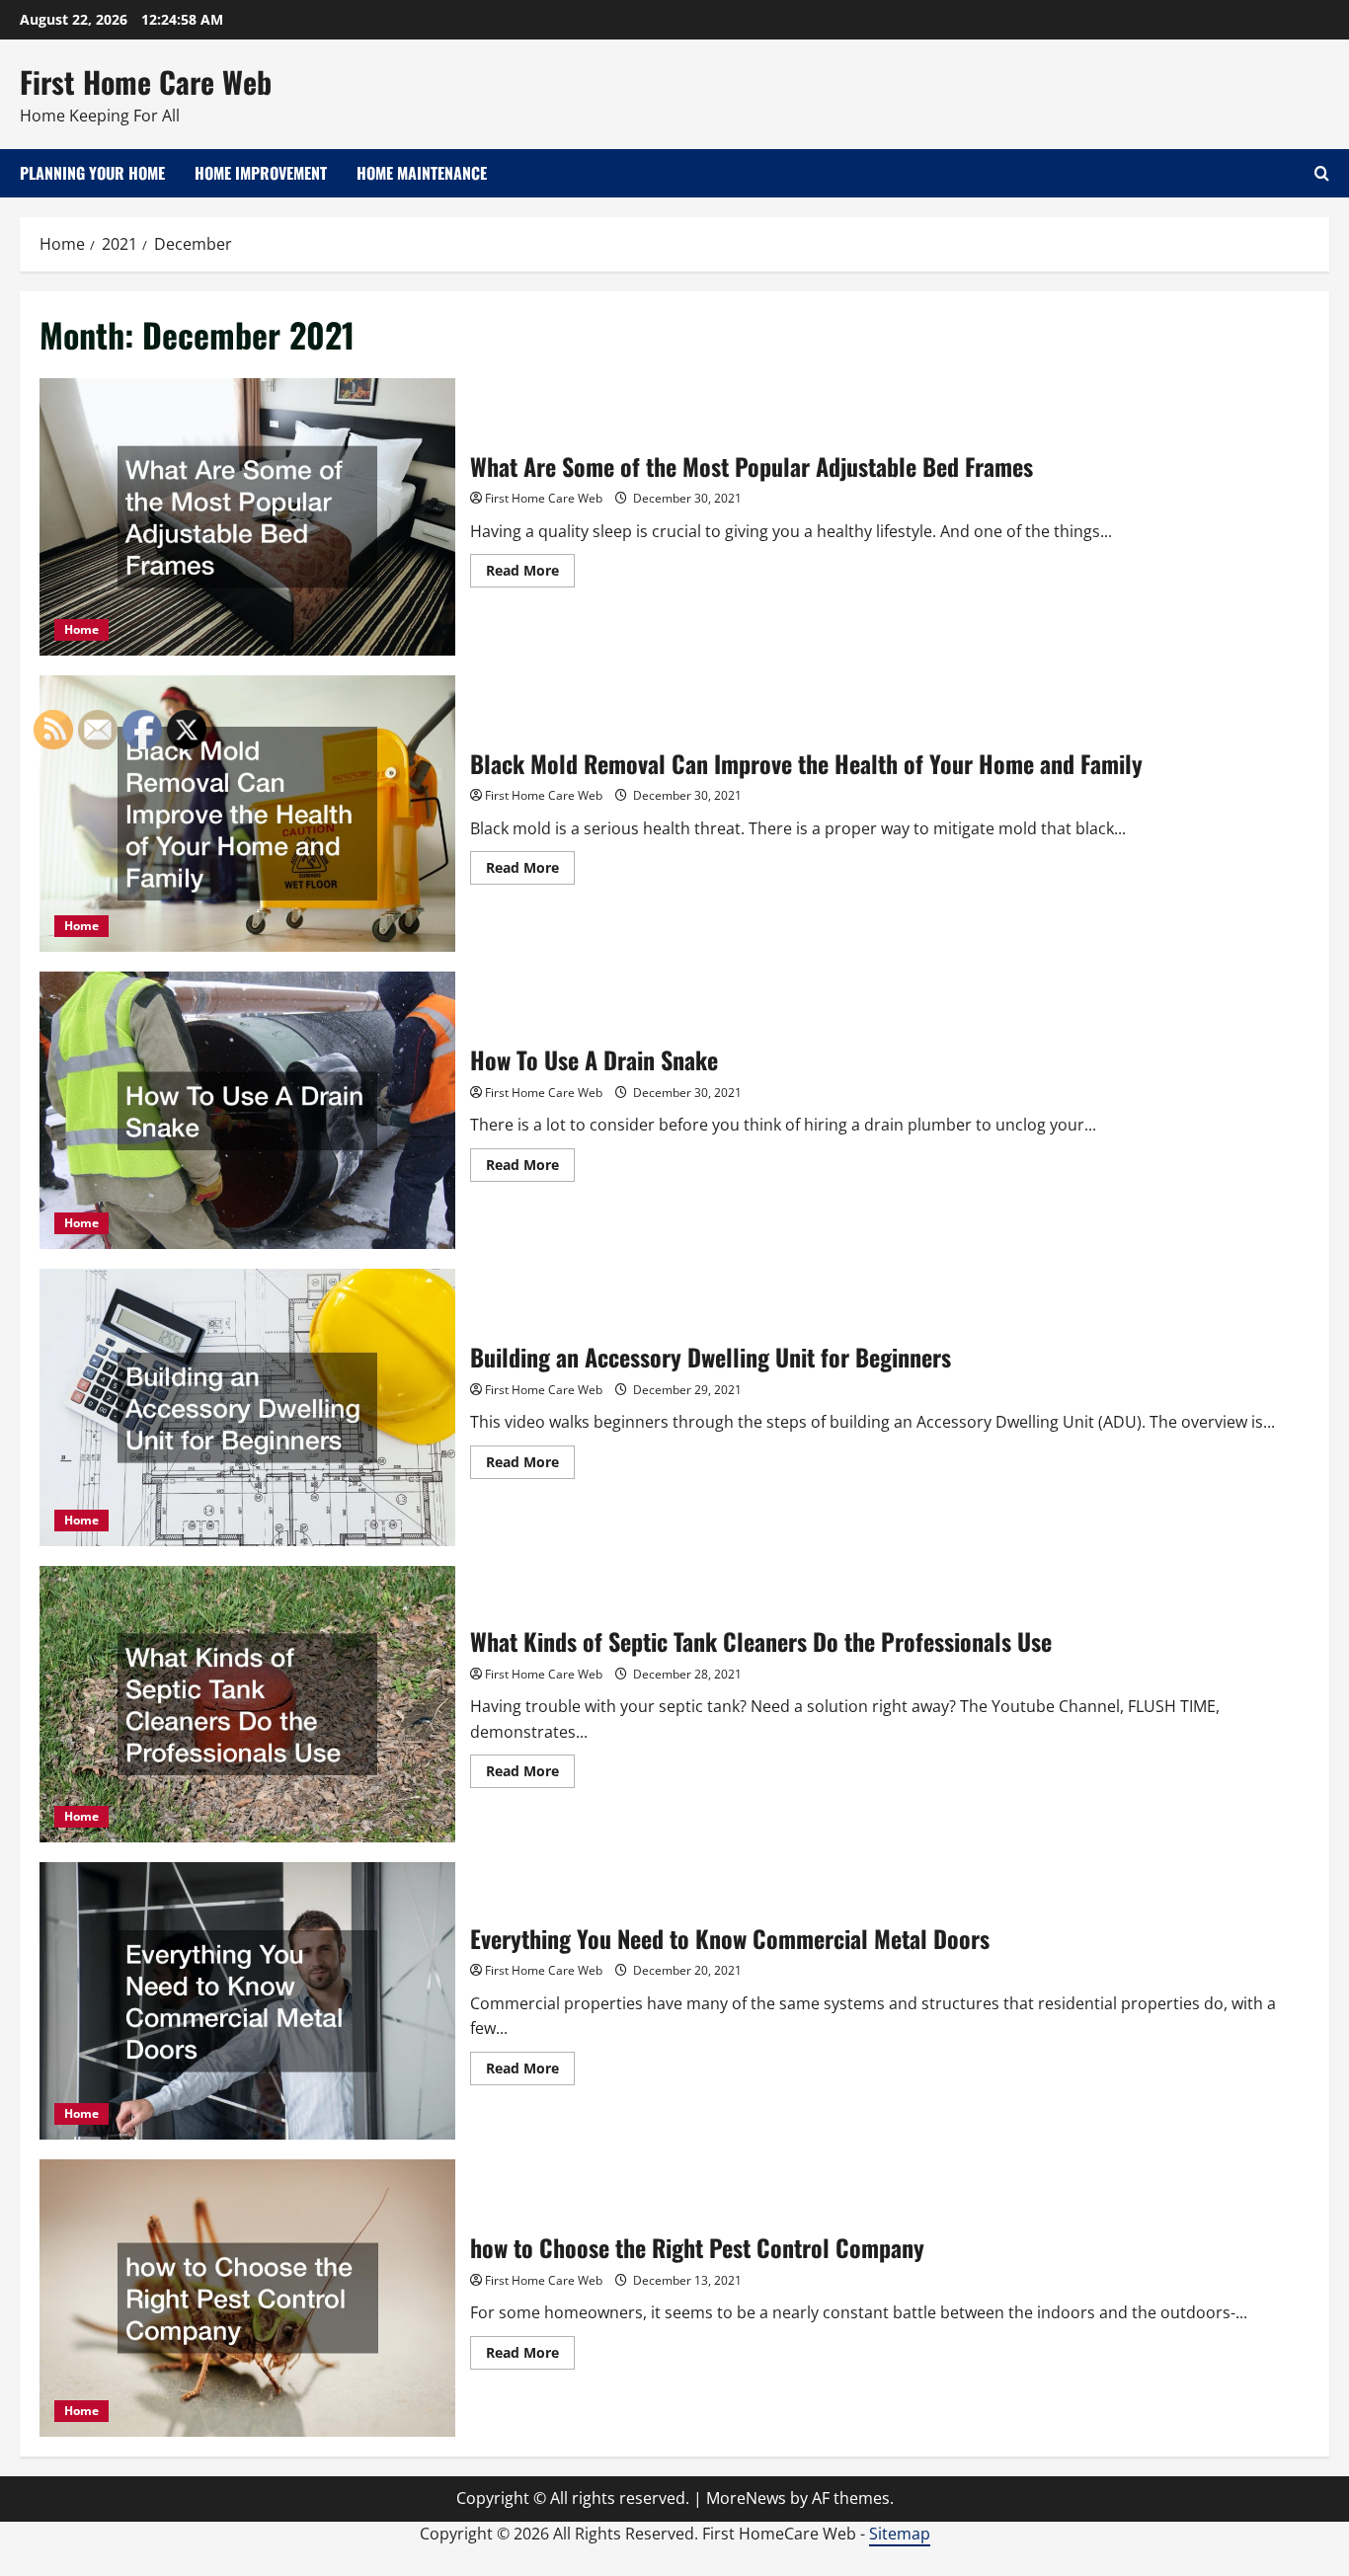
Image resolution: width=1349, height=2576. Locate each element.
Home (81, 629)
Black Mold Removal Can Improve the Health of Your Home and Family (806, 763)
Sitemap (900, 2534)
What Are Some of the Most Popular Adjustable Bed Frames (247, 517)
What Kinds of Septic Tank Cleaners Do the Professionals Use (761, 1641)
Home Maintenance (422, 173)
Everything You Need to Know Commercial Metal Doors (730, 1938)
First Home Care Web (146, 81)
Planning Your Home (92, 173)
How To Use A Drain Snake (594, 1059)
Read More (530, 574)
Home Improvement (261, 173)
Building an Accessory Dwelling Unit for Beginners (711, 1357)
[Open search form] (1322, 173)
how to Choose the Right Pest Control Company (697, 2247)
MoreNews (746, 2498)
